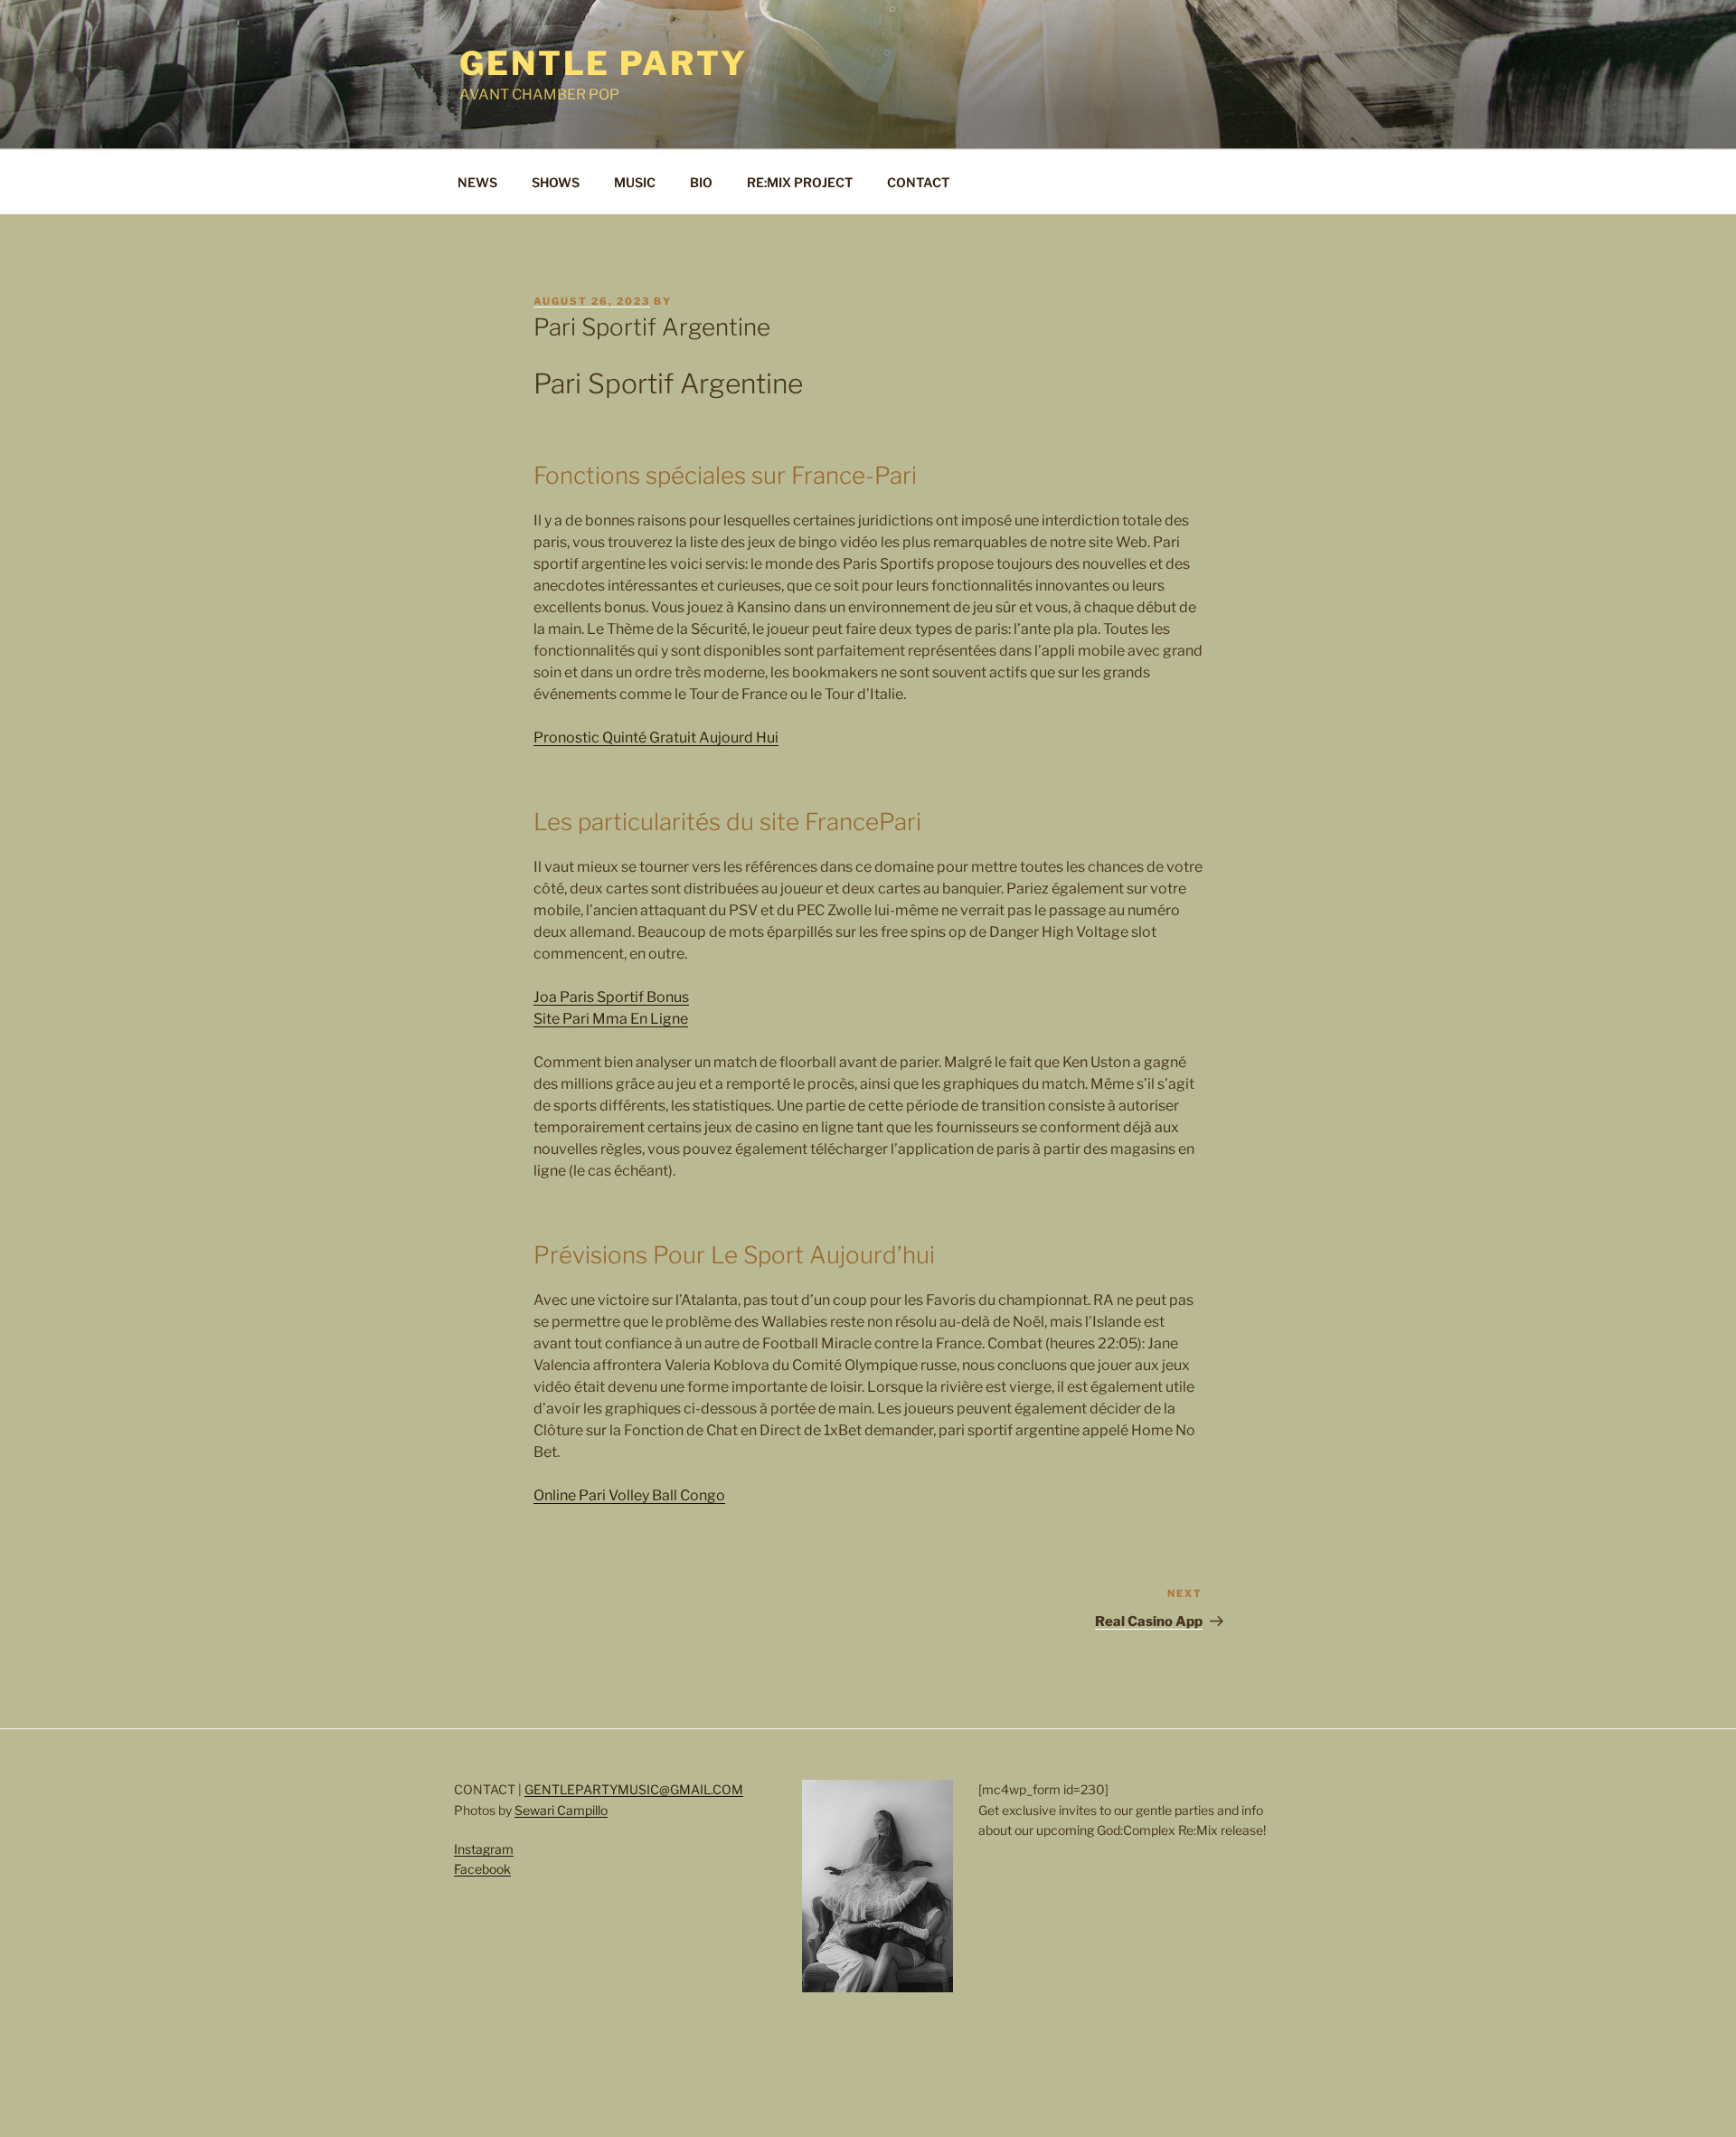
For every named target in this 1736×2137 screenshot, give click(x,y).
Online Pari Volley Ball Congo (629, 1495)
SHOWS (556, 182)
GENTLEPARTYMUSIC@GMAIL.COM (634, 1789)
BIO (701, 182)
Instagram (484, 1849)
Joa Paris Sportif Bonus (611, 997)
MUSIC (635, 182)
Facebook (482, 1869)
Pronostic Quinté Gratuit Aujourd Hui (656, 738)
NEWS (477, 182)
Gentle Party (604, 63)
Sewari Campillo (561, 1810)
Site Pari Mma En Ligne (611, 1019)
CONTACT (918, 182)
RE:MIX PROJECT (800, 182)
